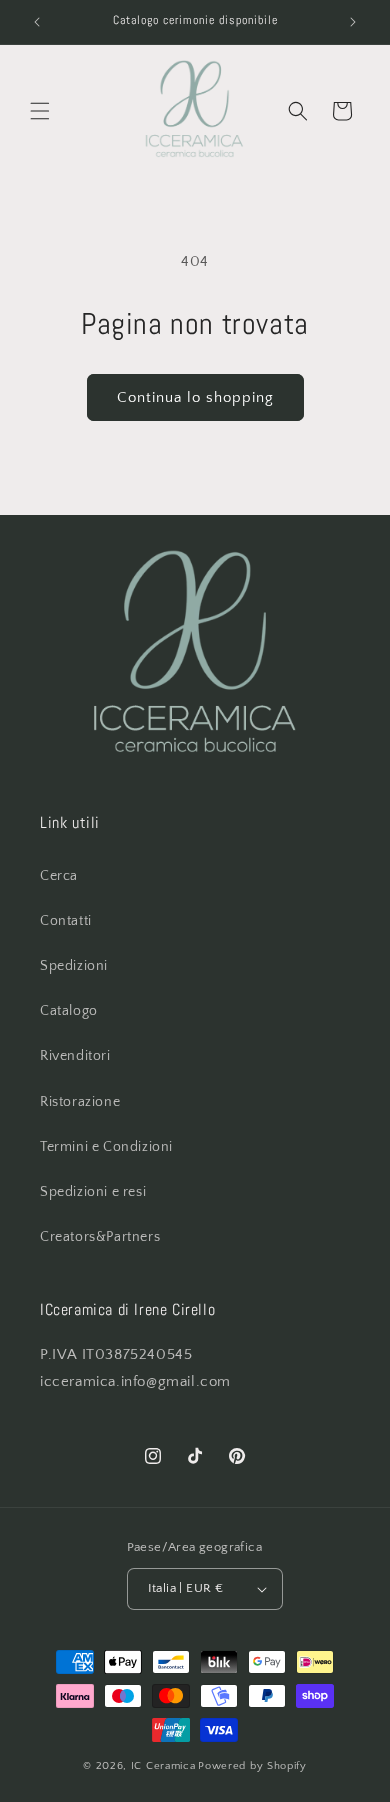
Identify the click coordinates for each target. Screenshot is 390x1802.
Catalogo (69, 1011)
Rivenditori (75, 1056)
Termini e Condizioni (106, 1147)
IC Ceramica (163, 1766)
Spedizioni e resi (93, 1192)
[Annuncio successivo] (353, 22)
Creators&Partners (100, 1237)
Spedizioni (74, 966)
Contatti (66, 921)
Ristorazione (80, 1102)
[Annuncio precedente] (37, 22)
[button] (40, 111)
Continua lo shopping (195, 397)
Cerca (59, 876)
